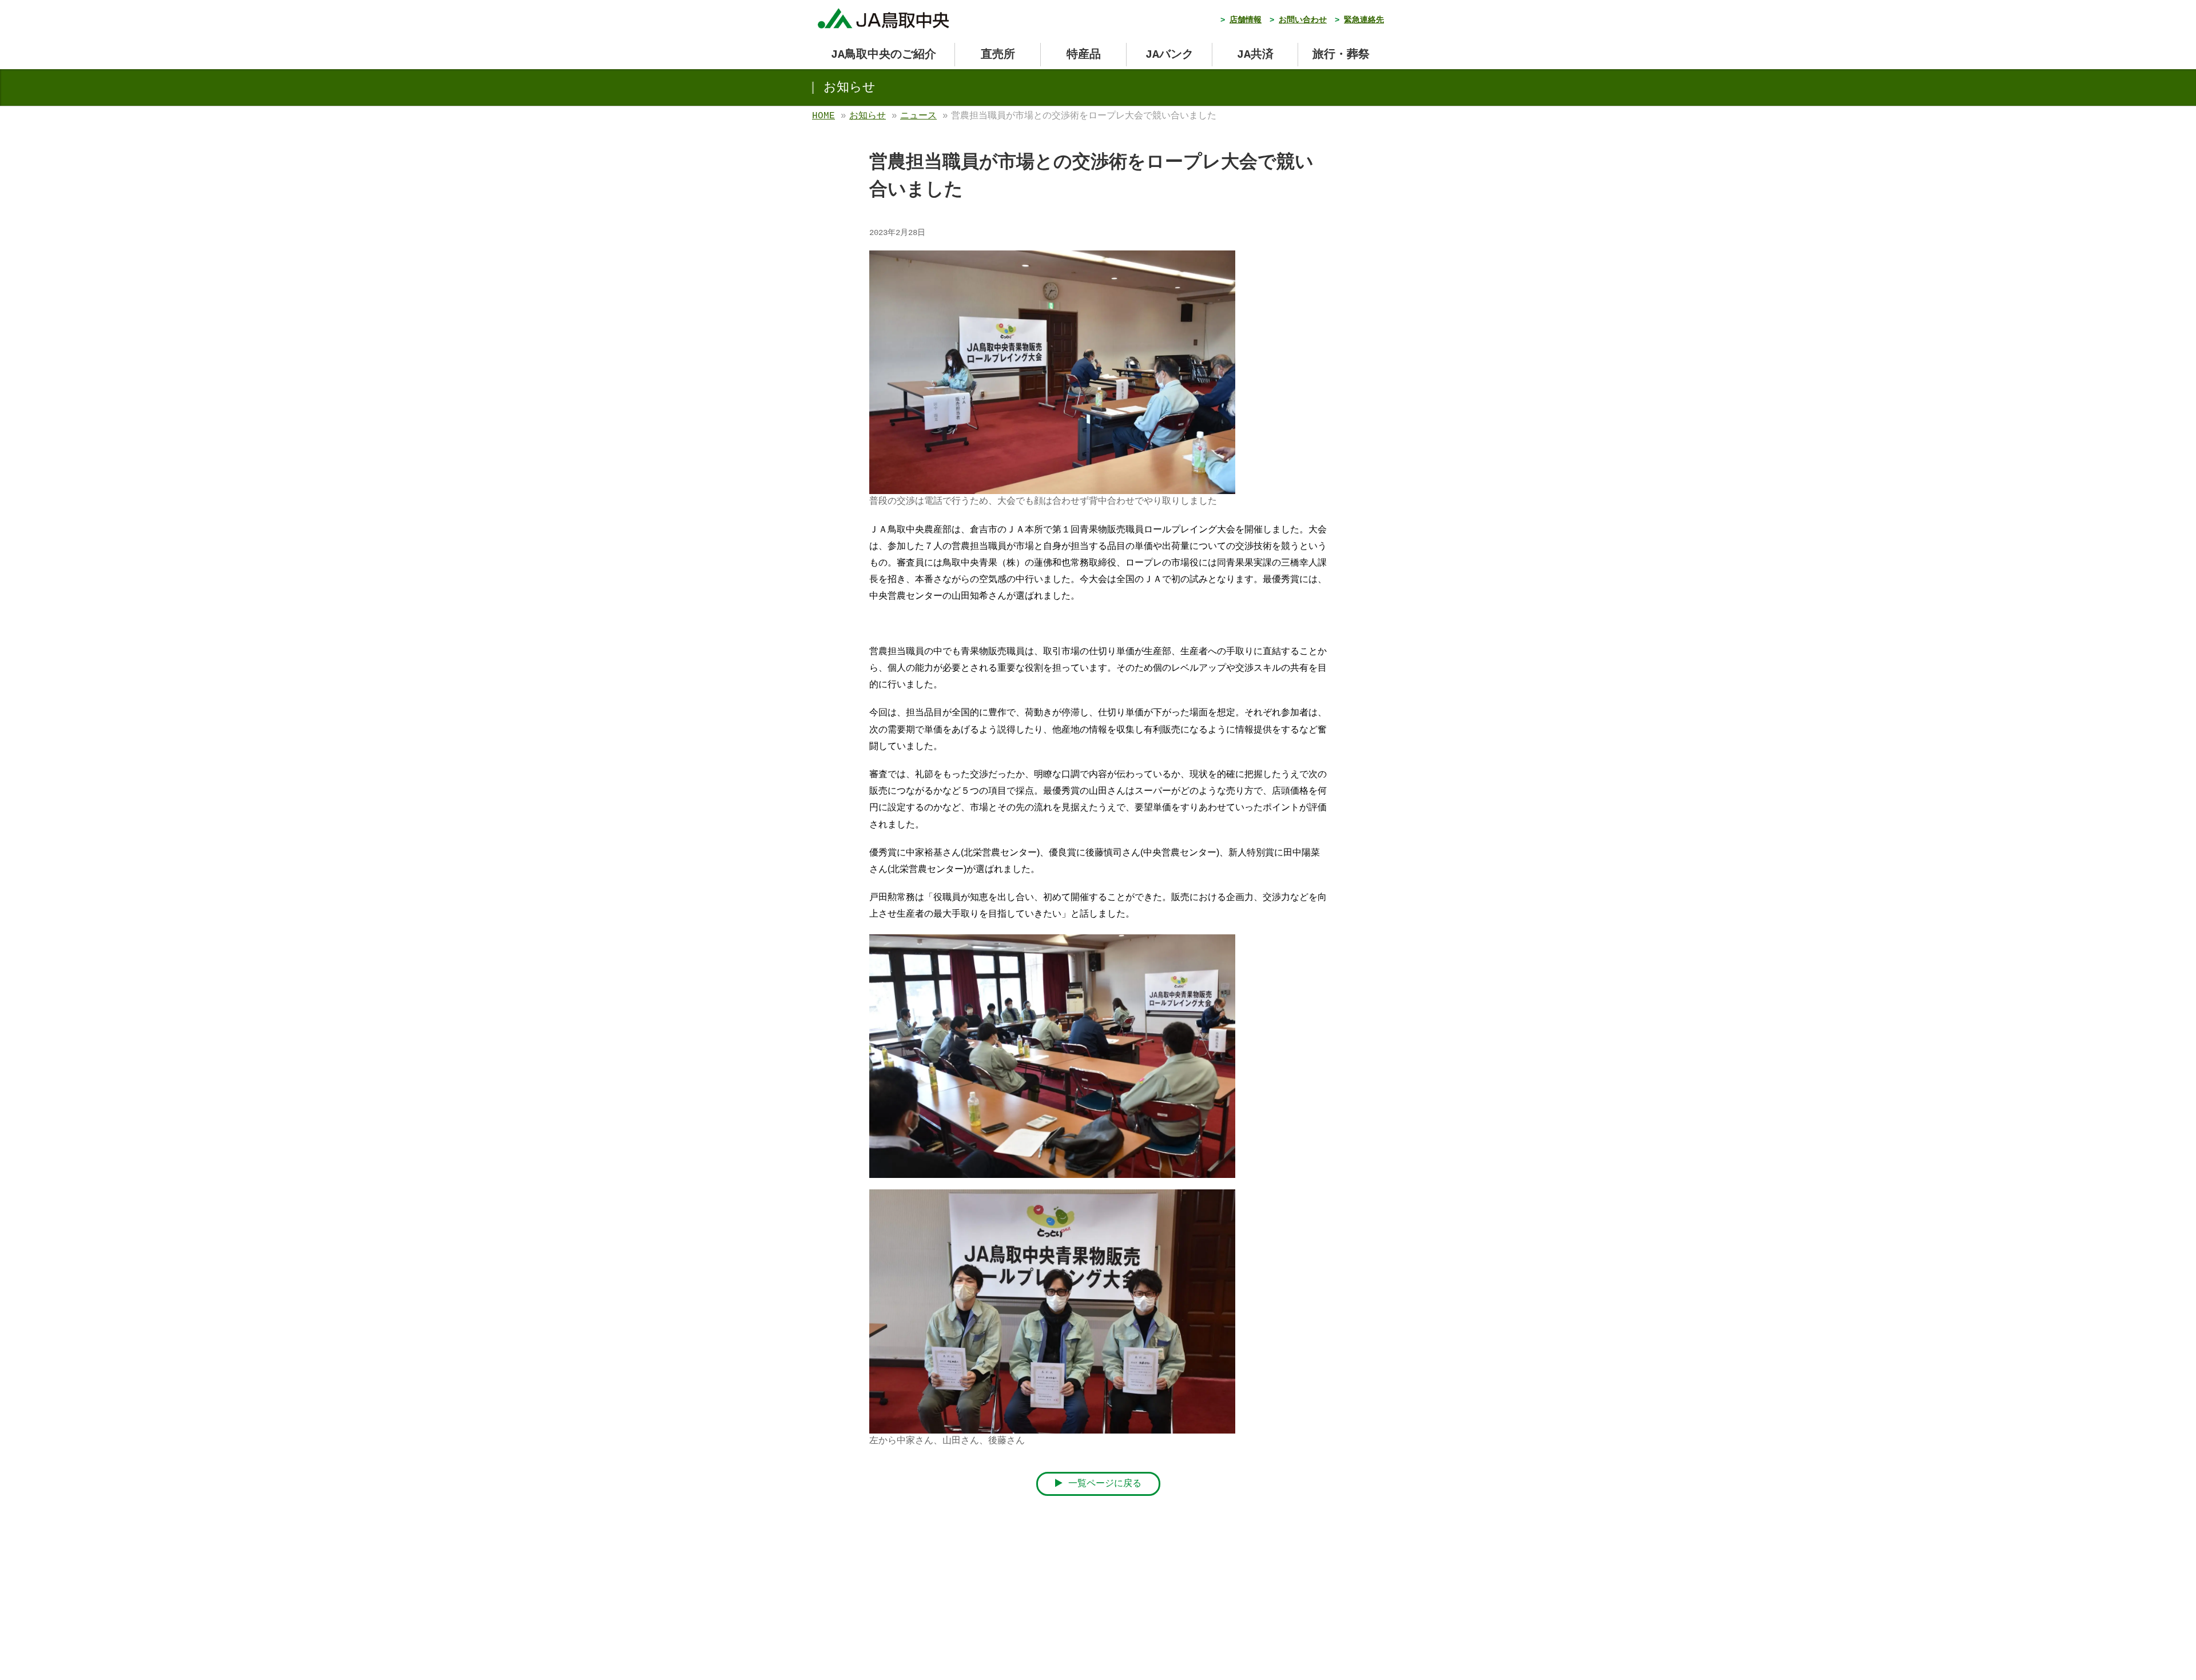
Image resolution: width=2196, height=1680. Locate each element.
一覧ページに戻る (1102, 1484)
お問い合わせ (1303, 20)
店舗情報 (1246, 20)
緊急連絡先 (1364, 20)
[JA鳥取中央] (884, 16)
